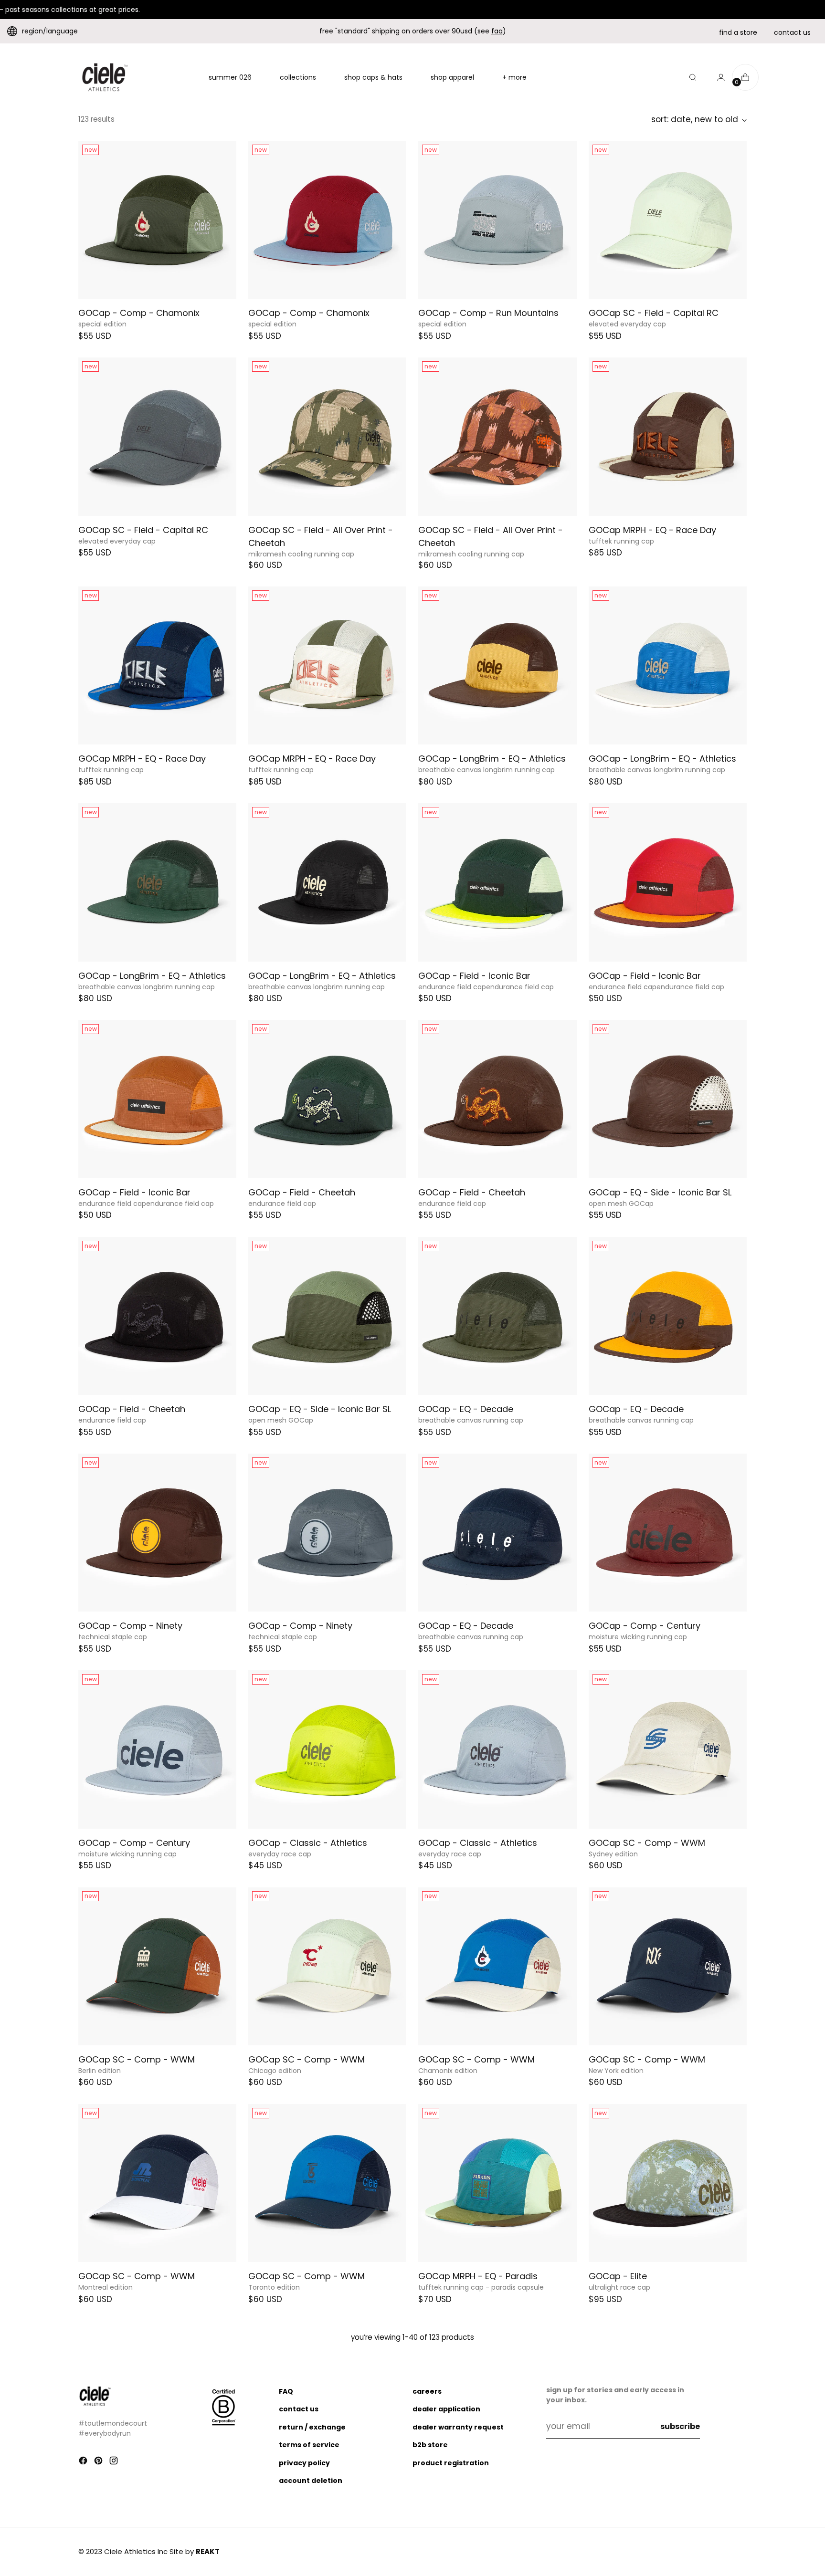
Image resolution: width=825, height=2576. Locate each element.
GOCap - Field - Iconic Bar (474, 976)
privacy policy (304, 2463)
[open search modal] (693, 77)
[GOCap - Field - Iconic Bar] (497, 882)
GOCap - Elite (618, 2276)
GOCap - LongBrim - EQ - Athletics (492, 759)
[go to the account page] (717, 77)
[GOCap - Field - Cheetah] (327, 1099)
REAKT (208, 2551)
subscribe (680, 2426)
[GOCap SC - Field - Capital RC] (668, 220)
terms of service (309, 2445)
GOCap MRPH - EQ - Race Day (652, 530)
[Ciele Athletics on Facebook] (84, 2462)
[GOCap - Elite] (668, 2183)
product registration (451, 2463)
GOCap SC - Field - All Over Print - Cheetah (321, 536)
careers (427, 2391)
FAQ (286, 2391)
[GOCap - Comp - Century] (668, 1533)
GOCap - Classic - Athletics (308, 1843)
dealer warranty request (458, 2427)
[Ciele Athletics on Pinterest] (99, 2462)
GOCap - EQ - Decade (466, 1409)
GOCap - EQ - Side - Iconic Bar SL (660, 1192)
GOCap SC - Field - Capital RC (654, 313)
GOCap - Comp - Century (645, 1626)
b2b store (430, 2445)
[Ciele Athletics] (105, 77)
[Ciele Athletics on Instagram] (115, 2462)
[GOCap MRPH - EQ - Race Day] (668, 436)
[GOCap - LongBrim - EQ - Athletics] (497, 665)
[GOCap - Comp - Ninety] (157, 1533)
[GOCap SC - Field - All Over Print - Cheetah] (327, 436)
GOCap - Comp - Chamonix (139, 313)
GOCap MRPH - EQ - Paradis (478, 2276)
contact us (792, 32)
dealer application (446, 2409)
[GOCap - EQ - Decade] (497, 1316)
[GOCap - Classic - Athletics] (327, 1749)
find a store (738, 32)
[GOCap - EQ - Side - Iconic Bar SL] (668, 1099)
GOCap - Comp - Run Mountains (488, 313)
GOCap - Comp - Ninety (130, 1626)
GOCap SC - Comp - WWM (647, 1843)
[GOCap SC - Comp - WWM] (668, 1749)
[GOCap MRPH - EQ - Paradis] (497, 2183)
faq (497, 31)
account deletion (311, 2481)
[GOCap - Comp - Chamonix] (157, 220)
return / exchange (312, 2427)
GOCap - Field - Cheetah (302, 1192)
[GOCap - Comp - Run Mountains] (497, 220)
